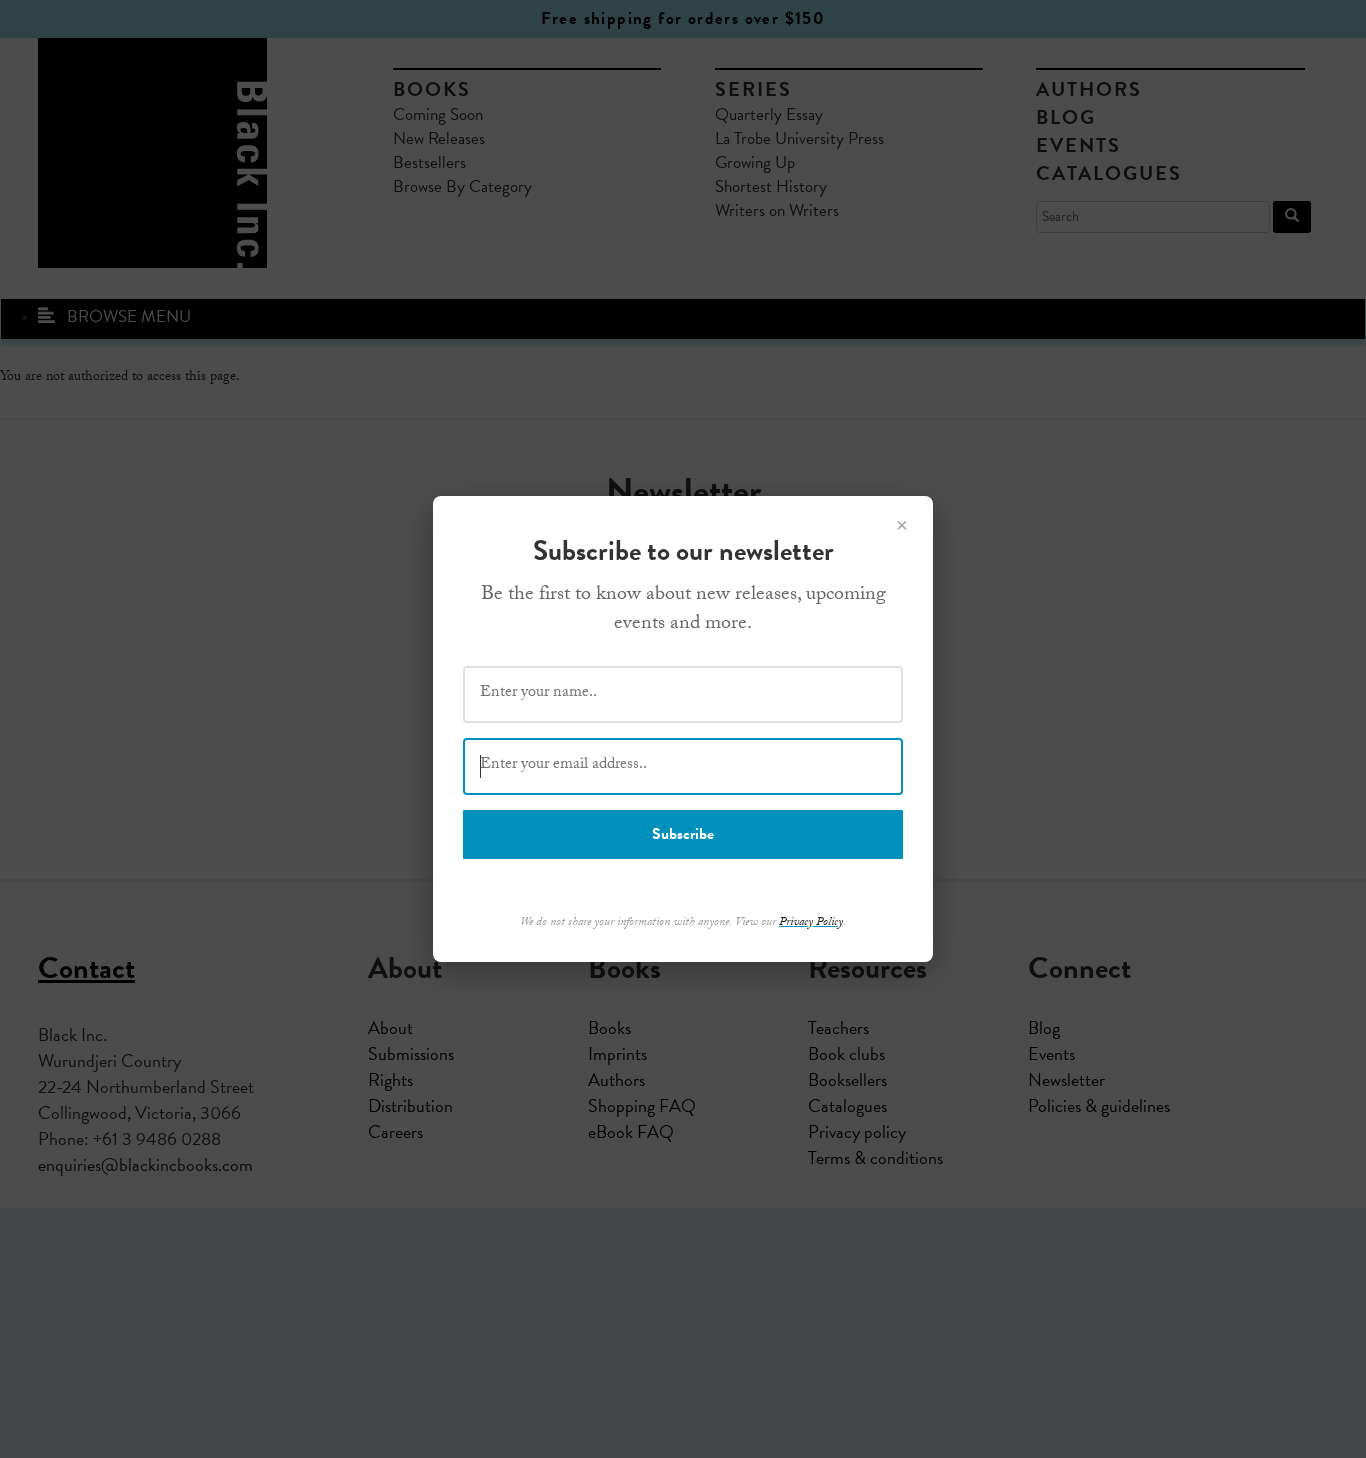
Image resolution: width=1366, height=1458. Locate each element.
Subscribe (683, 834)
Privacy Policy (811, 923)
